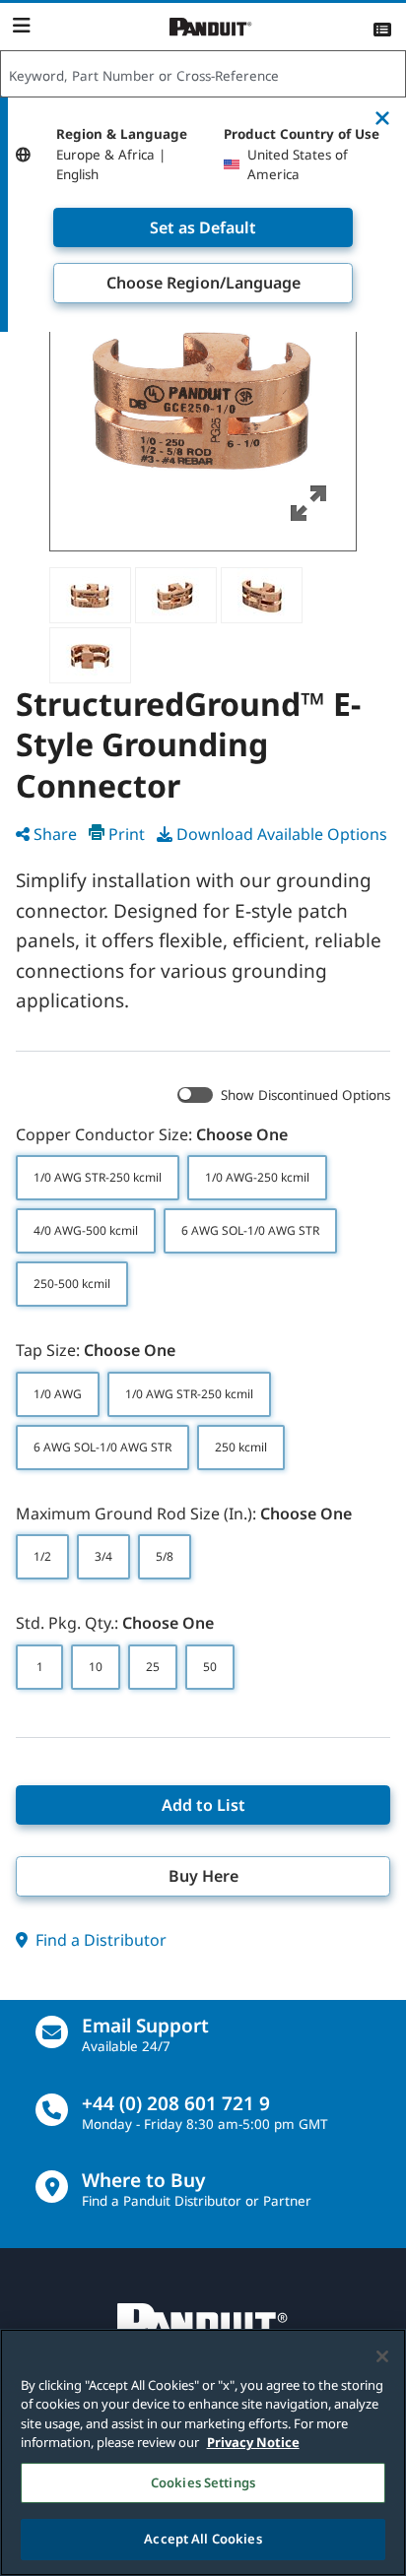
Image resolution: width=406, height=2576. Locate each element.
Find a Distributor (99, 1940)
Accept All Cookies (203, 2539)
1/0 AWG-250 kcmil (257, 1177)
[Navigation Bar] (21, 26)
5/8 (165, 1556)
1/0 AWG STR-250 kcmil (98, 1177)
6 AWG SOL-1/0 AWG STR (250, 1230)
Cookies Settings (203, 2482)
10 (96, 1667)
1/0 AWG (58, 1394)
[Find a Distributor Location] (52, 2187)
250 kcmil (241, 1447)
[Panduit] (211, 27)
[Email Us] (52, 2032)
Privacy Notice (253, 2442)
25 (153, 1667)
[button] (203, 398)
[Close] (382, 2356)
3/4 (103, 1556)
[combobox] (203, 75)
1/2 (42, 1556)
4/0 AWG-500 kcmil (86, 1230)
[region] (203, 2452)
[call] (52, 2110)
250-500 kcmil (72, 1284)
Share (55, 834)
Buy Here (203, 1876)
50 (210, 1667)
